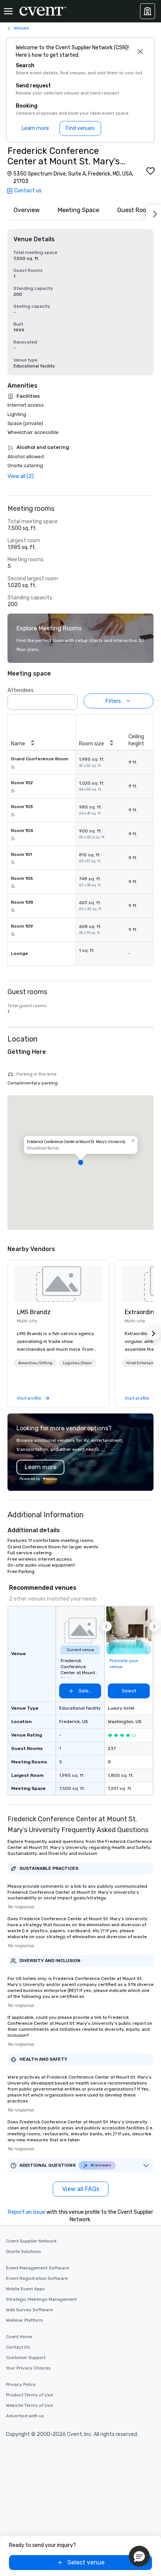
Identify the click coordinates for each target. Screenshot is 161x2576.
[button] (70, 700)
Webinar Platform (25, 2320)
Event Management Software (37, 2268)
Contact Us (18, 2347)
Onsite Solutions (24, 2251)
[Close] (140, 52)
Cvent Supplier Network (31, 2241)
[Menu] (8, 11)
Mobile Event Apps (25, 2289)
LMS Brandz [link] (34, 1312)
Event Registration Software (37, 2278)
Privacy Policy (21, 2384)
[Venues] (148, 11)
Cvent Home (19, 2337)
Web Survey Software (29, 2310)
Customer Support (26, 2358)
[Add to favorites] (151, 171)
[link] (58, 1284)
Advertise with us (25, 2416)
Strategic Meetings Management (41, 2299)
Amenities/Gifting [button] (35, 1363)
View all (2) (21, 476)
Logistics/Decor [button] (78, 1363)
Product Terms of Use (29, 2395)
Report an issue (27, 2212)
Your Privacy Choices (28, 2368)
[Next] (154, 212)
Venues (21, 28)
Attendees (21, 690)
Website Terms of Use (29, 2405)
